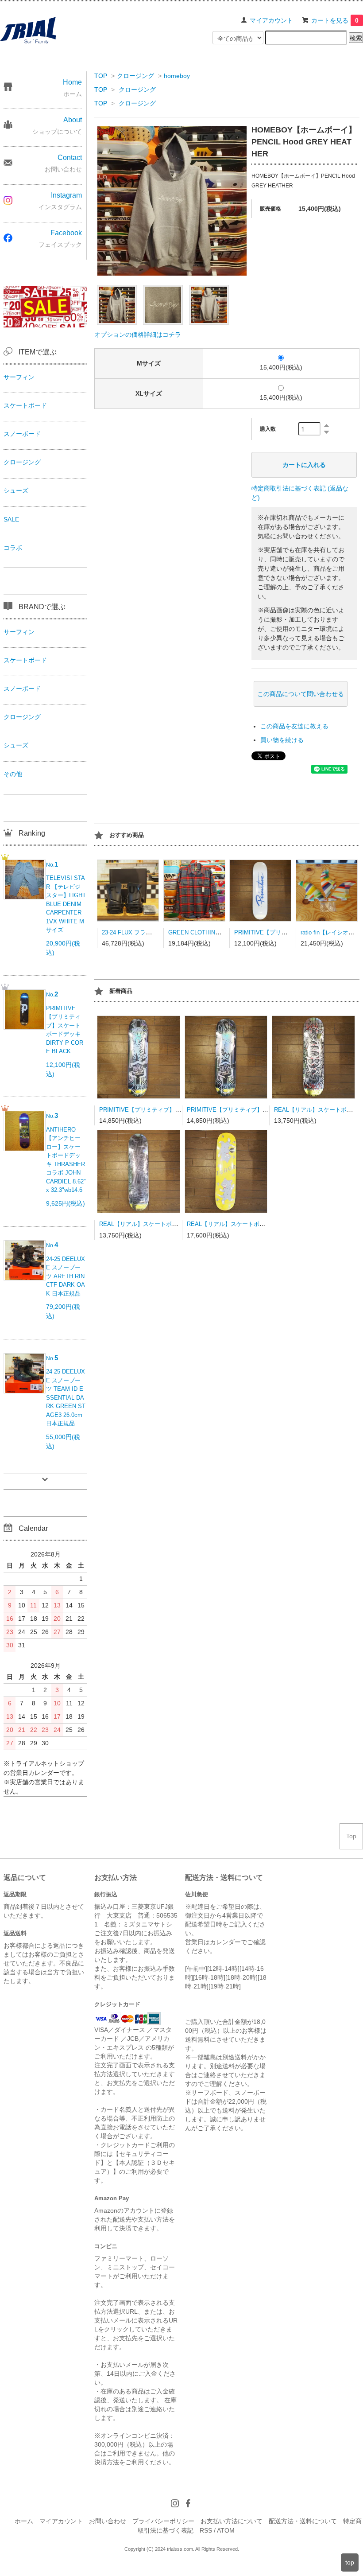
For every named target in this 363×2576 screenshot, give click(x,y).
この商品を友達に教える (294, 726)
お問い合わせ (108, 2521)
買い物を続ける (282, 740)
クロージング (135, 76)
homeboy (177, 76)
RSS (206, 2530)
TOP (101, 76)
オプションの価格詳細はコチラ (138, 335)
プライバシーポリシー (163, 2521)
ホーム (24, 2521)
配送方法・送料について (303, 2521)
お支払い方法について (232, 2521)
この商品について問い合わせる (301, 694)
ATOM (226, 2530)
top (350, 2562)
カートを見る (335, 20)
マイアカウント (271, 20)
